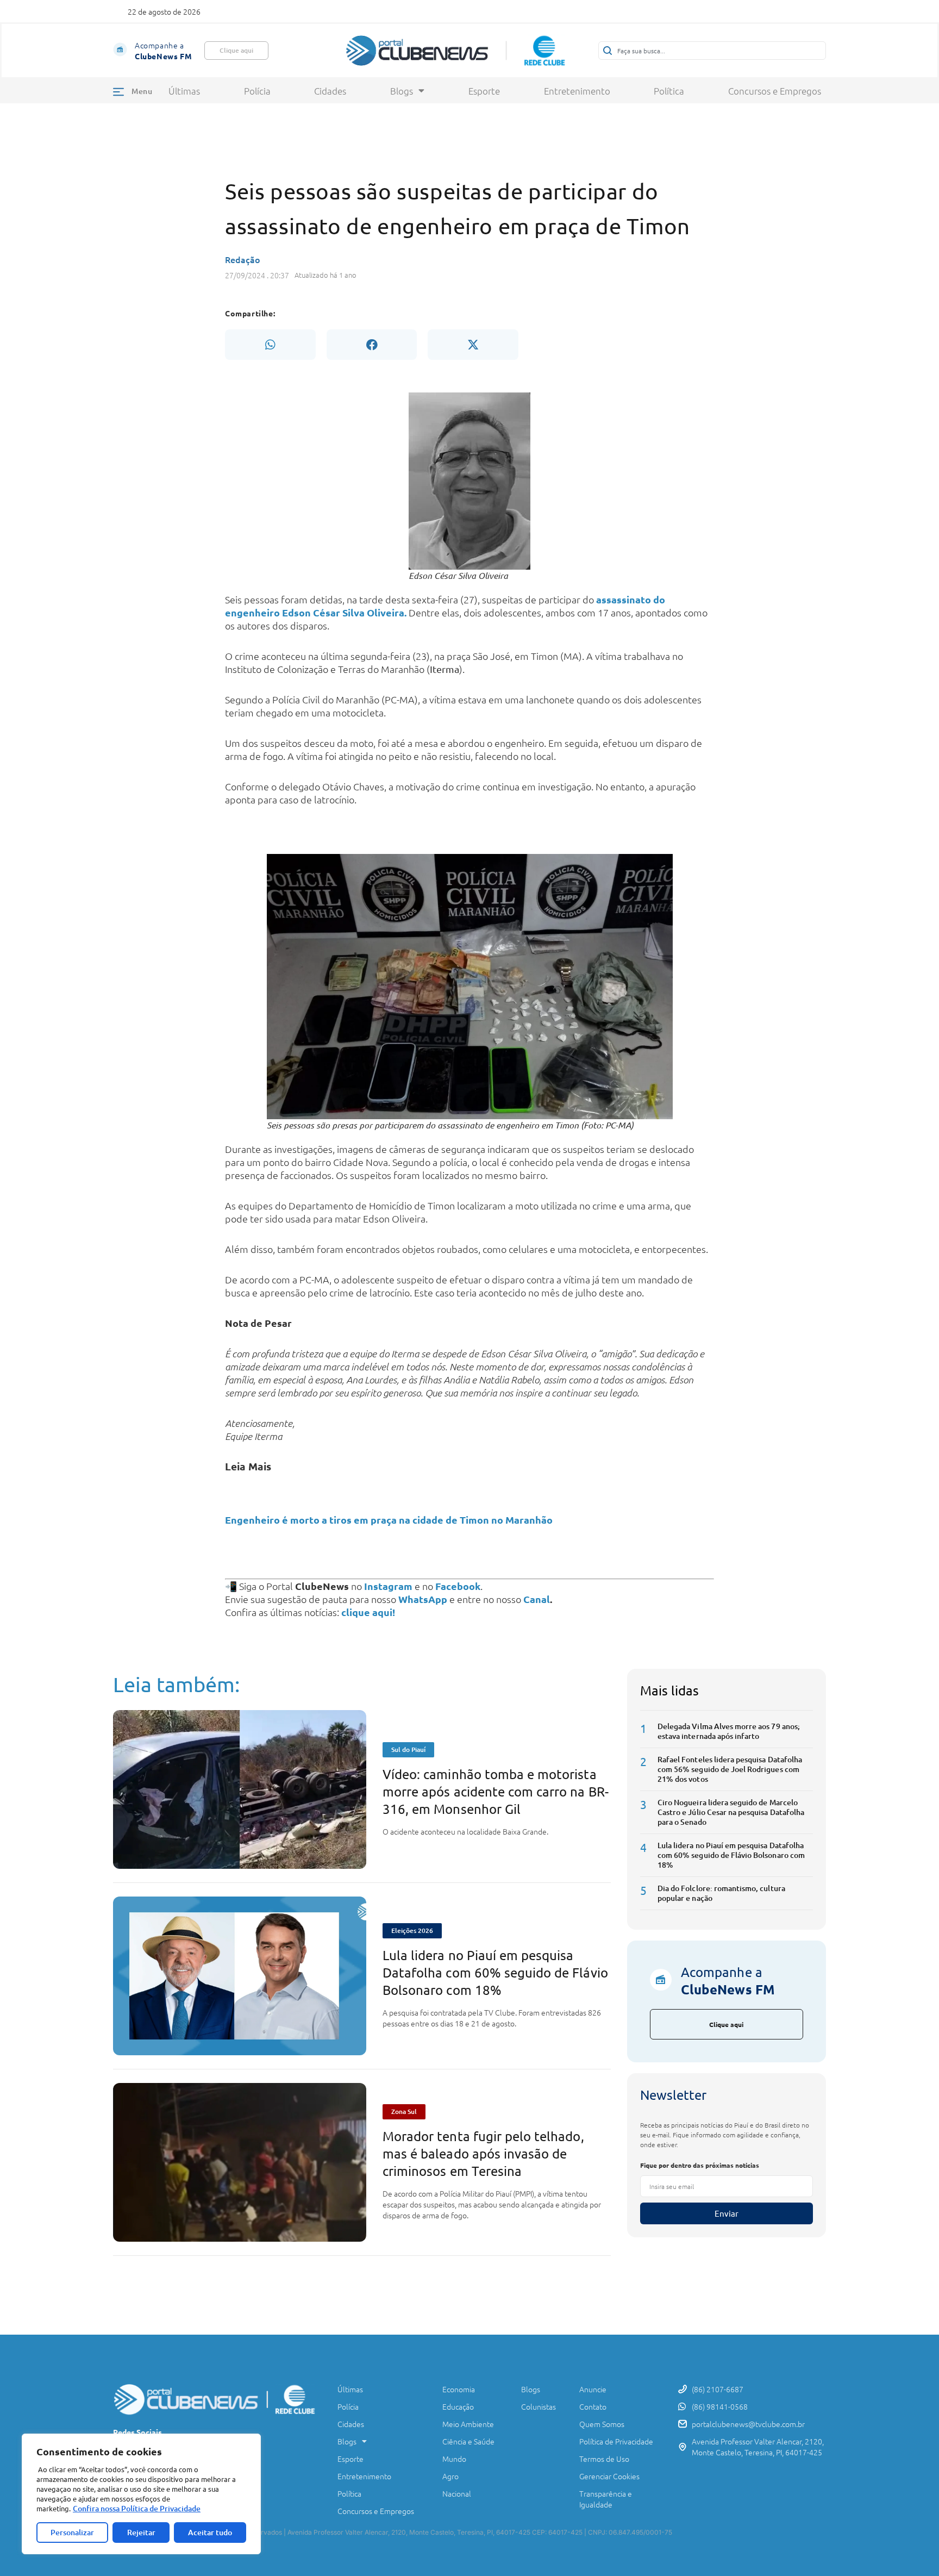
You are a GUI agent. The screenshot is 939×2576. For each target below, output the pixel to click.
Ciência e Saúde (468, 2441)
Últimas (184, 91)
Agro (450, 2476)
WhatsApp (423, 1599)
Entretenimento (577, 91)
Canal (537, 1599)
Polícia (257, 91)
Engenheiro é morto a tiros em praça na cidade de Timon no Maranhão (389, 1520)
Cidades (330, 91)
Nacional (457, 2493)
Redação (243, 259)
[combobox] (712, 51)
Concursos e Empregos (775, 91)
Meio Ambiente (468, 2424)
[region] (141, 2494)
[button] (270, 345)
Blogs (402, 91)
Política (669, 91)
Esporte (484, 91)
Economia (459, 2389)
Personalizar (72, 2532)
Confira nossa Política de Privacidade (137, 2508)
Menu (142, 91)
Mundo (454, 2459)
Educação (458, 2406)
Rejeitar (141, 2532)
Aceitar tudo (210, 2532)
